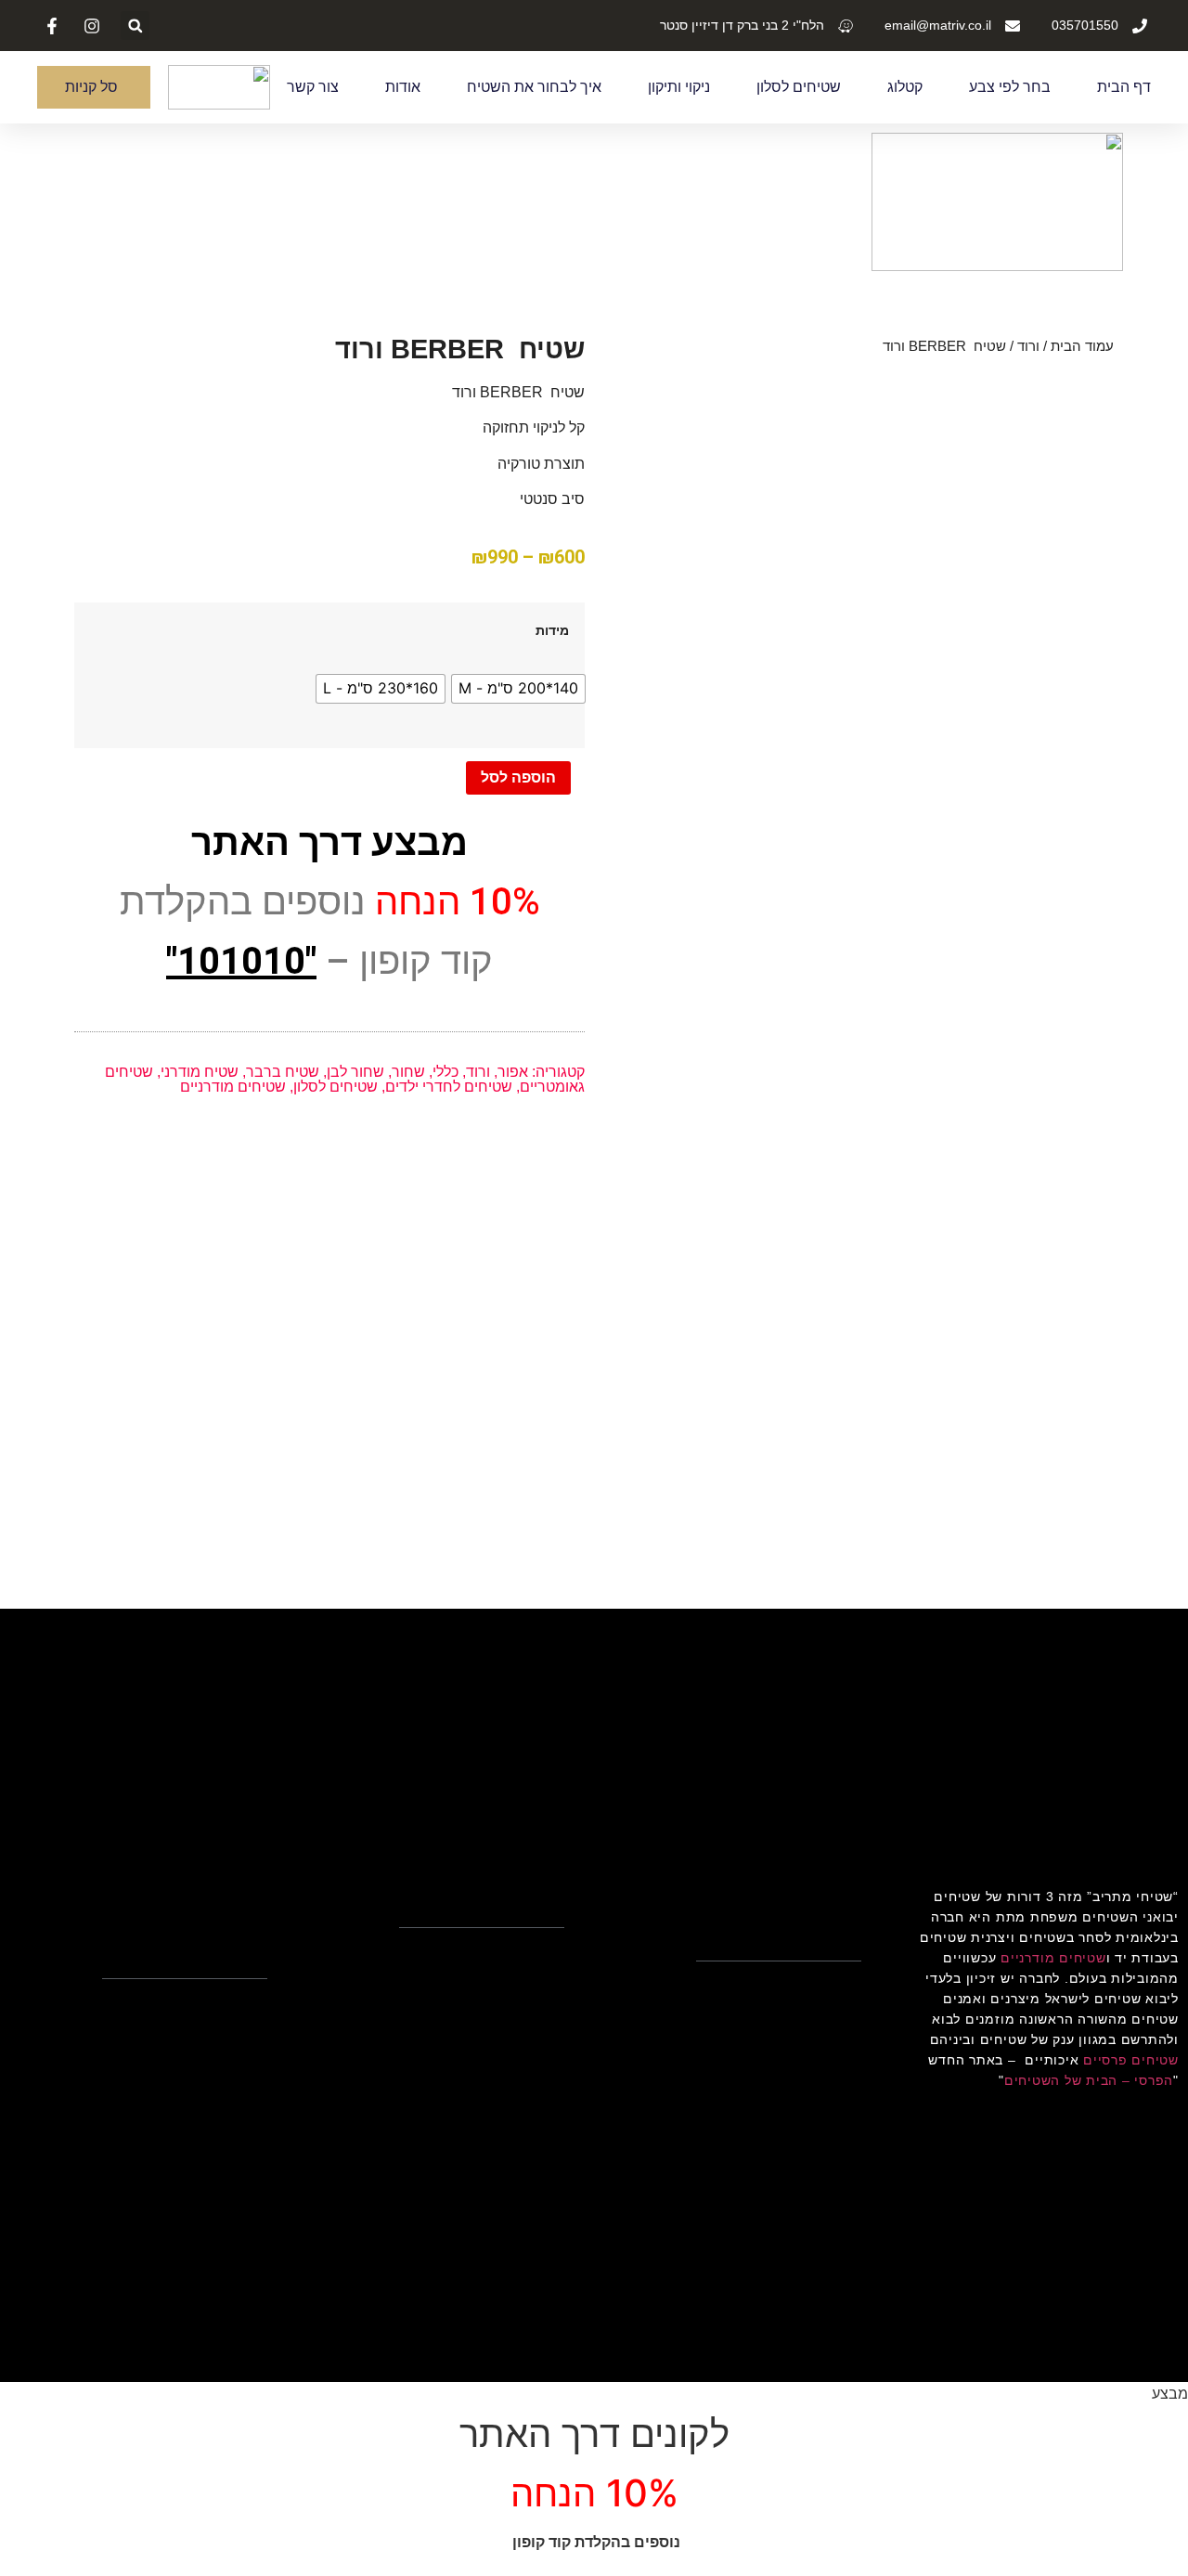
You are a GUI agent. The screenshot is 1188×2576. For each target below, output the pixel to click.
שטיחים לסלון (799, 87)
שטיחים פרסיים (1131, 2060)
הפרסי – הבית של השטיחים (1089, 2080)
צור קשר (313, 87)
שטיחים (1155, 2019)
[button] (135, 26)
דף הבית (1124, 87)
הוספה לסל (518, 777)
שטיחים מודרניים (233, 1087)
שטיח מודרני (200, 1072)
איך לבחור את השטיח (534, 87)
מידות (552, 630)
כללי (445, 1072)
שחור (408, 1072)
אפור (513, 1072)
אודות (403, 87)
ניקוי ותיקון (679, 87)
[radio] (518, 689)
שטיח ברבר (283, 1072)
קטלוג (905, 87)
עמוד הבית (1082, 346)
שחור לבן (355, 1072)
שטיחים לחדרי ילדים (449, 1087)
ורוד (1028, 346)
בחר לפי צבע (1010, 87)
